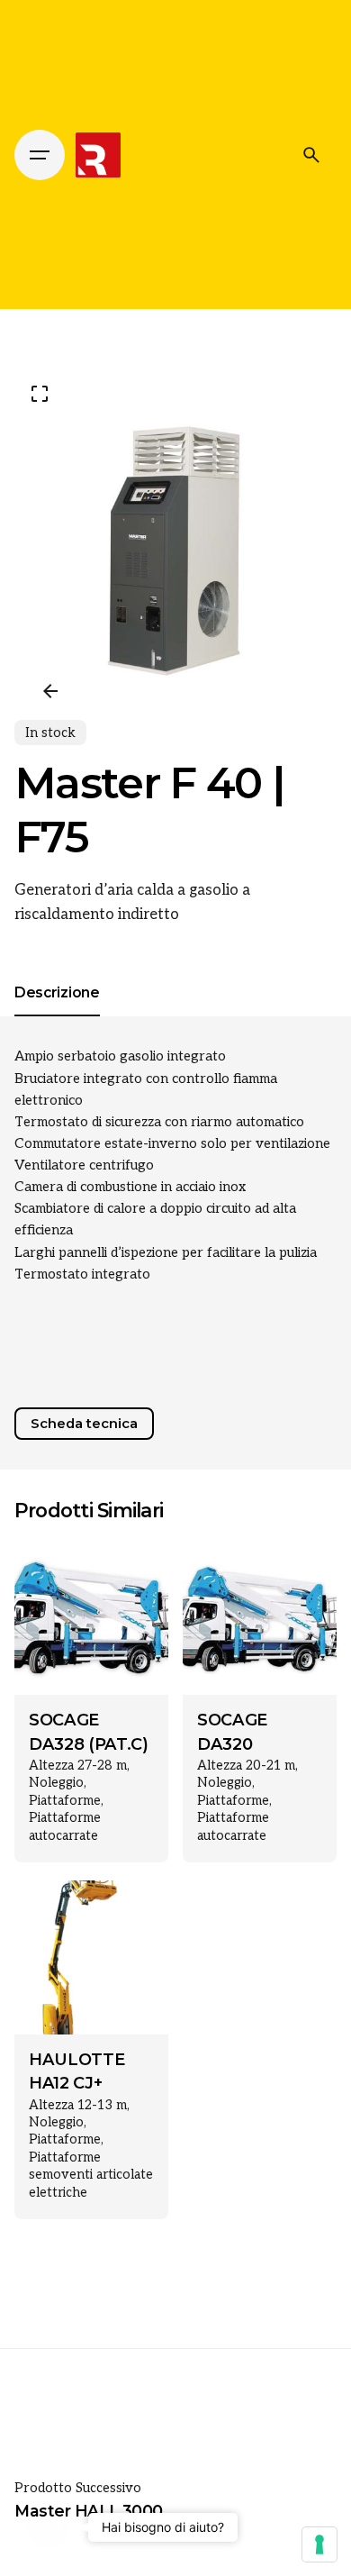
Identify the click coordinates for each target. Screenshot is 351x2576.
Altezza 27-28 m (78, 1766)
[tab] (57, 1015)
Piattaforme (65, 1801)
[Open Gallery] (40, 394)
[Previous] (50, 691)
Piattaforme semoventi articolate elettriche (91, 2175)
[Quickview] (54, 1578)
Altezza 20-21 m (246, 1766)
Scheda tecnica (84, 1424)
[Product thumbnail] (91, 1618)
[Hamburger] (40, 155)
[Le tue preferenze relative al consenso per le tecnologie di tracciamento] (319, 2544)
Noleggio (56, 1783)
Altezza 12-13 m (78, 2105)
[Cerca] (311, 155)
